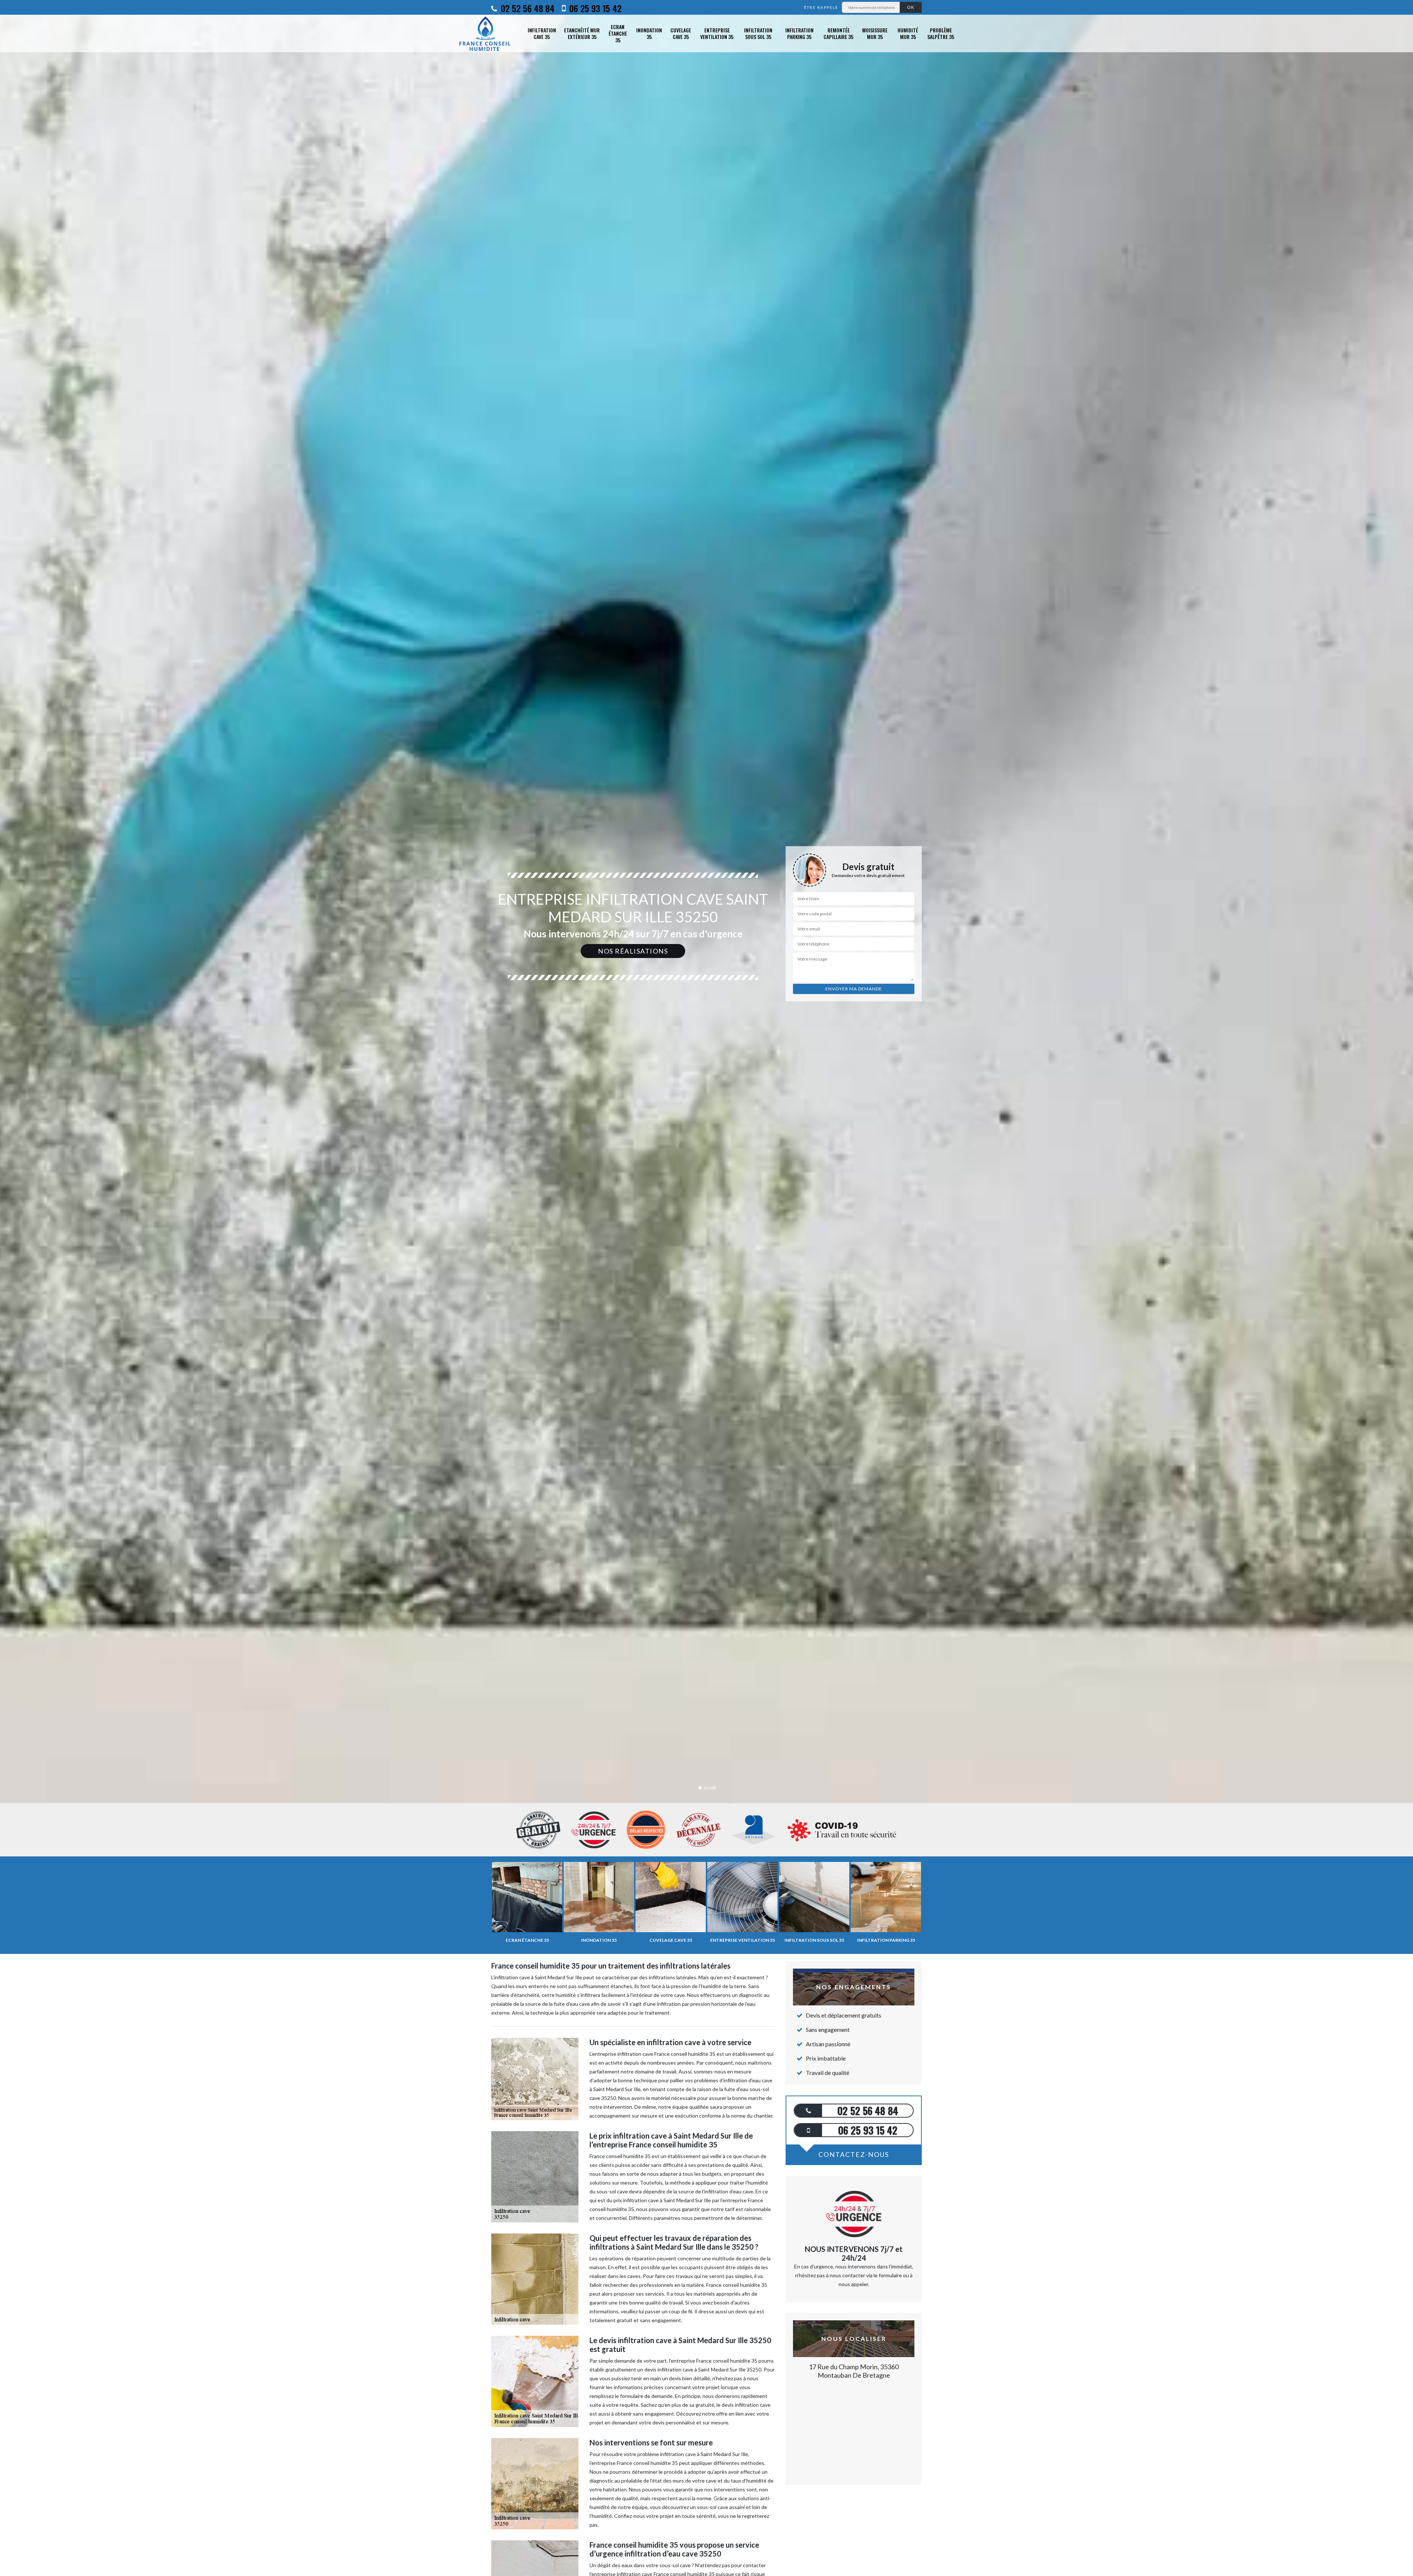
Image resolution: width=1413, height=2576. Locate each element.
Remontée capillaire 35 (838, 33)
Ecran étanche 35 (618, 34)
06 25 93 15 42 (594, 8)
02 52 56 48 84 (527, 8)
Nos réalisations (633, 951)
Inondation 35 (649, 33)
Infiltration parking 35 (799, 33)
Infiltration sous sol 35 (758, 33)
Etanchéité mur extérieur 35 (582, 33)
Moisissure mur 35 (875, 33)
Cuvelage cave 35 (681, 33)
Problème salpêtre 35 (941, 33)
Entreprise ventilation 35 (717, 33)
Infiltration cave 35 (542, 33)
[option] (706, 1030)
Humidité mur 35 (908, 33)
